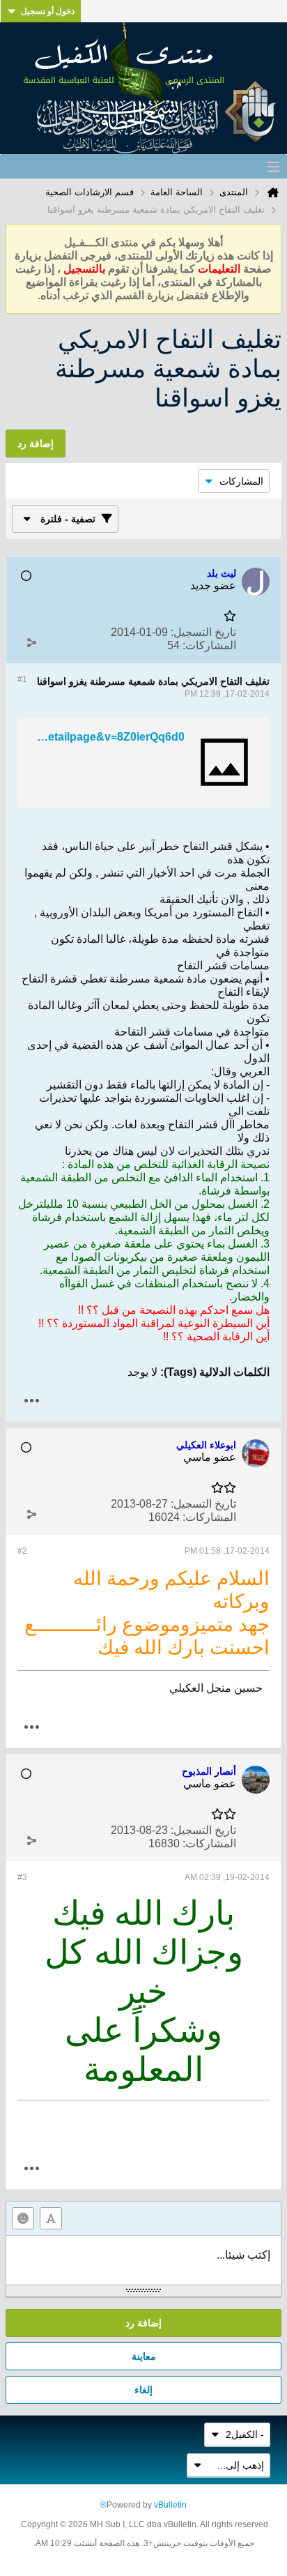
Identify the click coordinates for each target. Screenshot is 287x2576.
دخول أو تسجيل (48, 11)
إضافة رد (143, 2323)
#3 (22, 1877)
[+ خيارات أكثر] (31, 1401)
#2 (22, 1551)
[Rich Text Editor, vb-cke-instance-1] (143, 2260)
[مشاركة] (31, 642)
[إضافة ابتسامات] (23, 2218)
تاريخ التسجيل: (203, 632)
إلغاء (143, 2390)
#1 (22, 679)
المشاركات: (209, 645)
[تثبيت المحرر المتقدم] (51, 2218)
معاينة (144, 2356)
